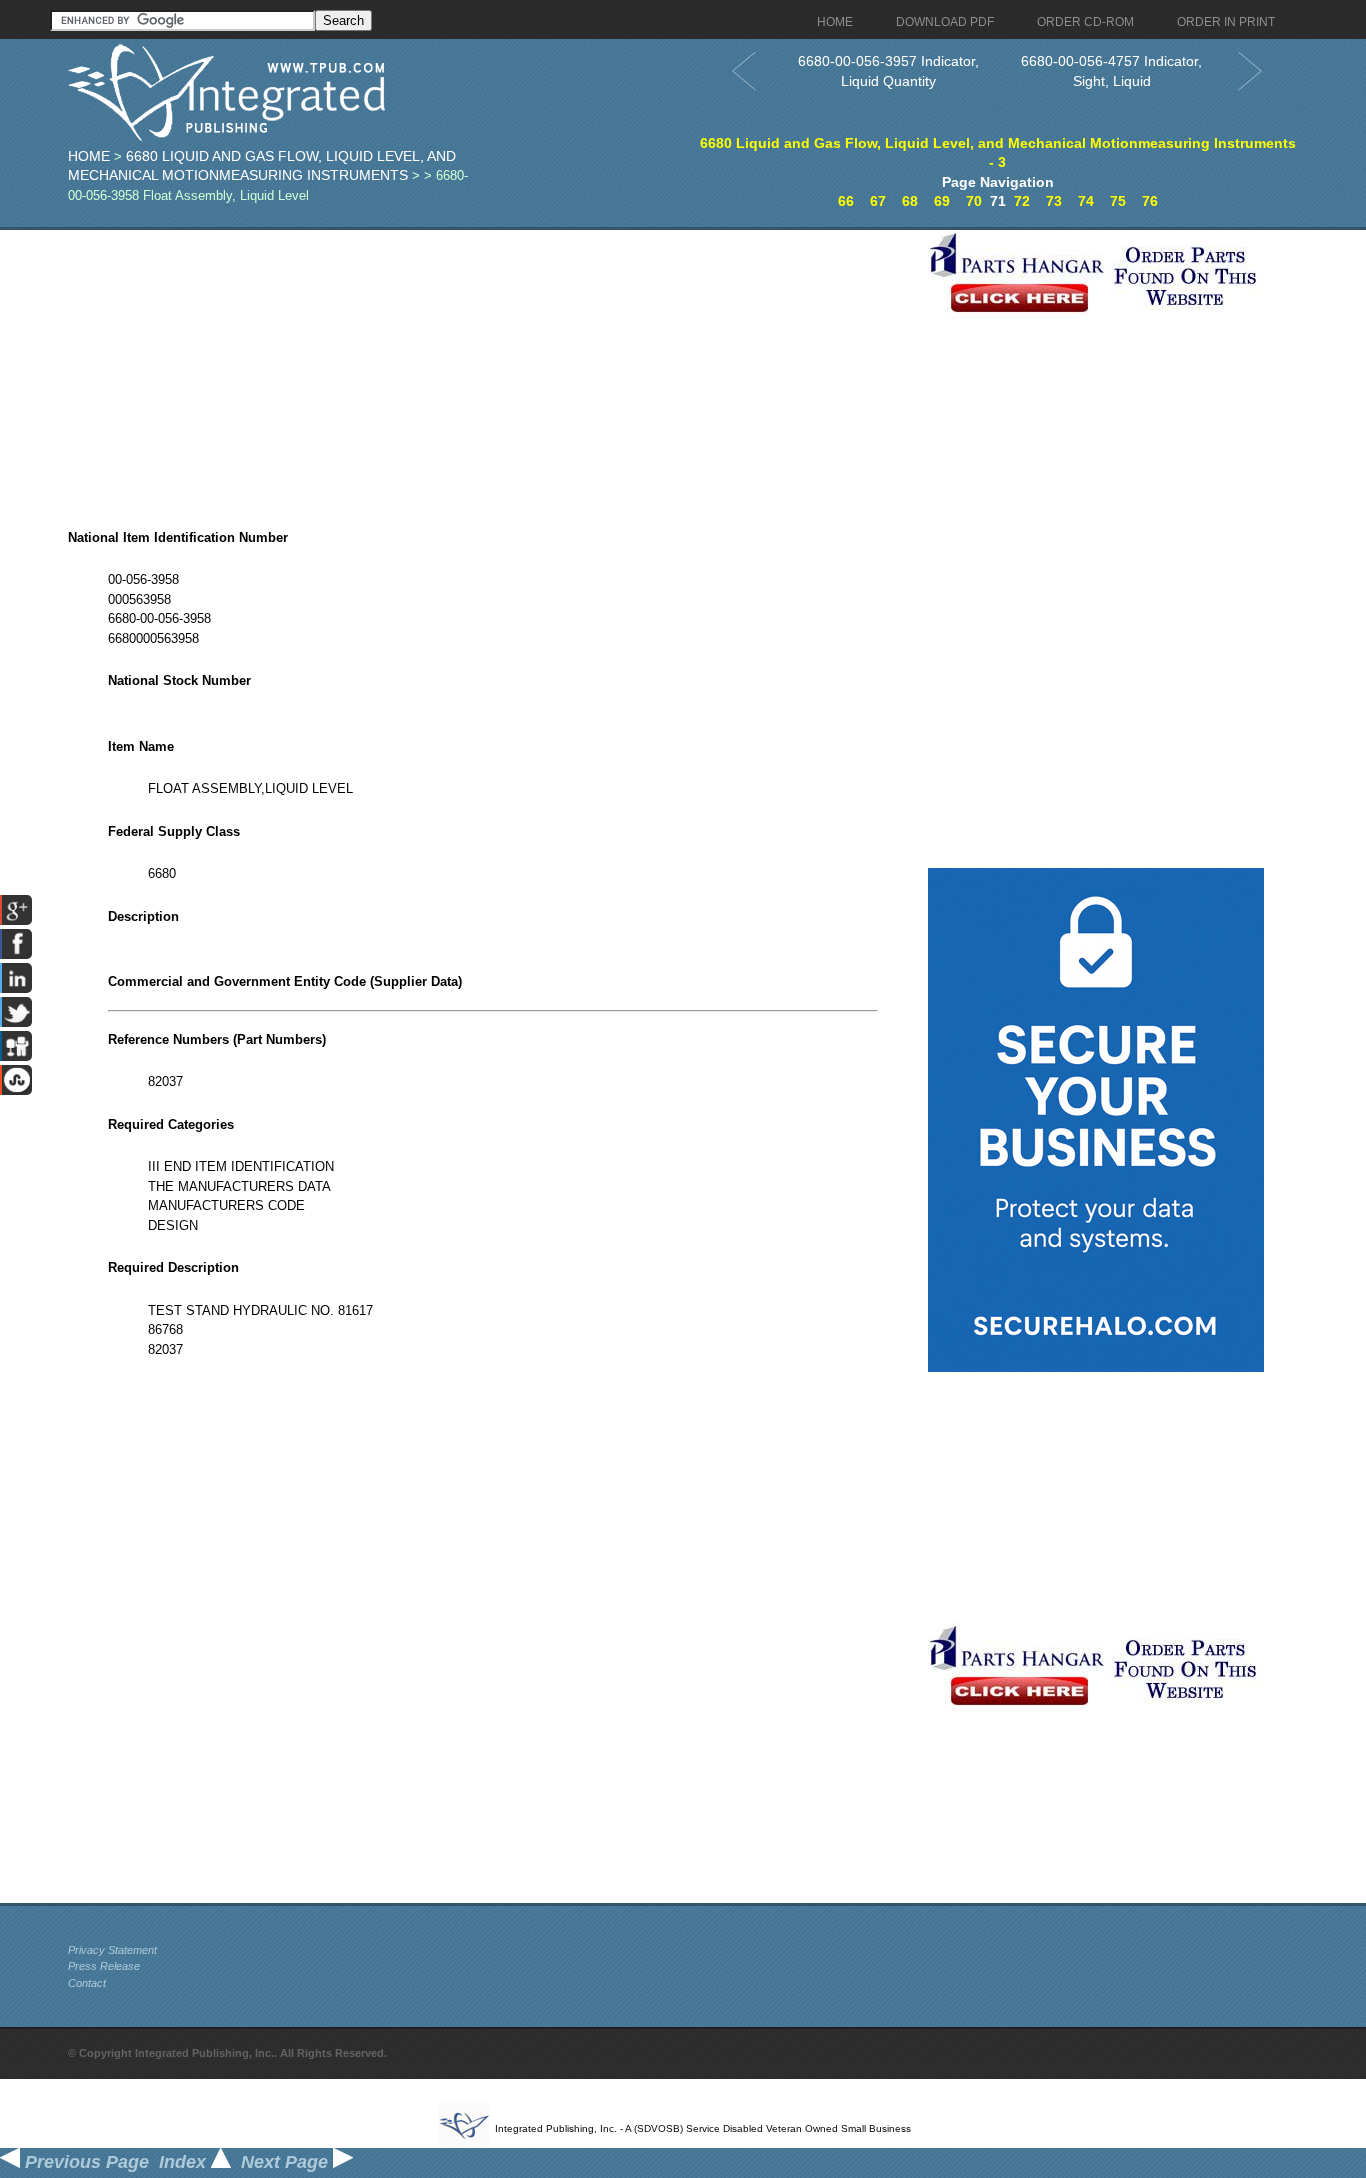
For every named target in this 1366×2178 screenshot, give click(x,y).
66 (846, 201)
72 (1022, 201)
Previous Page (84, 2162)
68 (910, 201)
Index (185, 2162)
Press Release (104, 1966)
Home (89, 156)
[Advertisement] (493, 370)
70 (974, 201)
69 (942, 201)
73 (1054, 201)
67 (878, 201)
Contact (87, 1983)
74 (1086, 201)
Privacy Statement (112, 1950)
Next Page (287, 2162)
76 (1150, 201)
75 (1118, 201)
